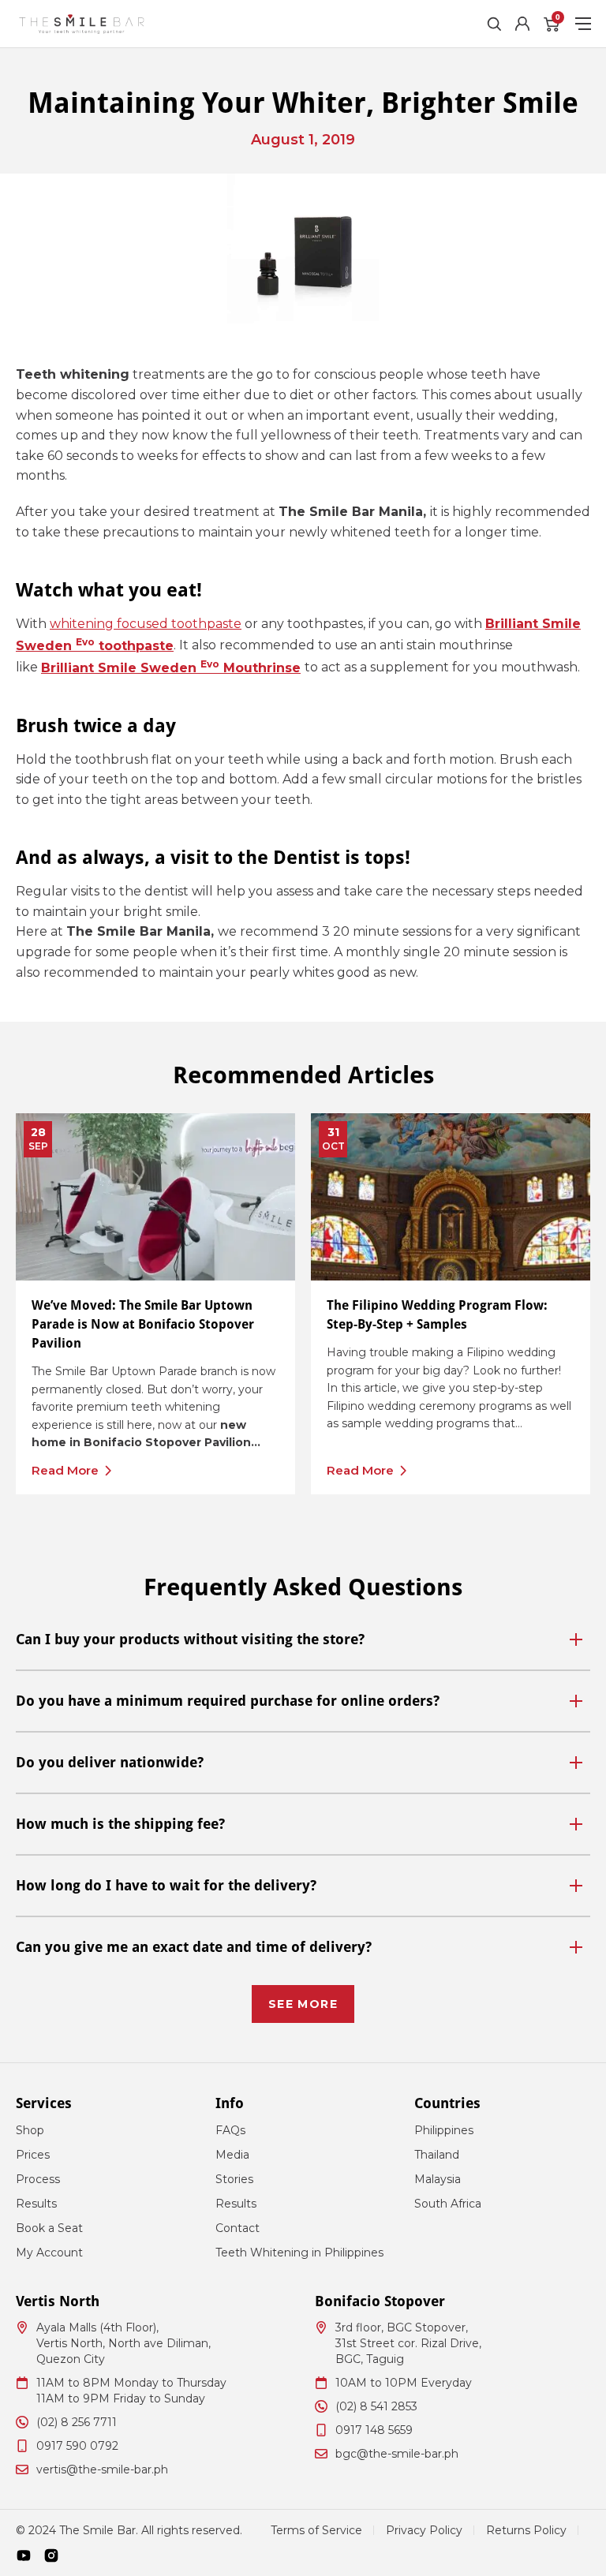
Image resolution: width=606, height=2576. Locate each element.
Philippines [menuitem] (444, 2130)
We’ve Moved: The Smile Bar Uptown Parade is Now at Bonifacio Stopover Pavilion (143, 1324)
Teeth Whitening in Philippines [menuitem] (299, 2253)
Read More (65, 1470)
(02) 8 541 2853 (376, 2406)
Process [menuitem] (38, 2179)
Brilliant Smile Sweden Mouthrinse (171, 668)
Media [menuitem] (232, 2155)
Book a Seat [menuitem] (49, 2228)
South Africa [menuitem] (448, 2204)
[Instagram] (51, 2555)
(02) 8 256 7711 (77, 2422)
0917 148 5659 (374, 2430)
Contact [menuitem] (238, 2228)
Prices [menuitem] (33, 2155)
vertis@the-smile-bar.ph (102, 2469)
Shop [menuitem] (30, 2130)
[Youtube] (24, 2555)
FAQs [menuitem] (230, 2130)
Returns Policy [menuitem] (526, 2530)
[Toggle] (576, 1639)
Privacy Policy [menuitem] (424, 2530)
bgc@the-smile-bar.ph (397, 2454)
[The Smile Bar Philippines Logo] (82, 24)
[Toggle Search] (494, 24)
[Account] (522, 24)
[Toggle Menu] (583, 24)
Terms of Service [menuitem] (316, 2530)
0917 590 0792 (77, 2446)
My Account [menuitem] (49, 2253)
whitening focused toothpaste (146, 624)
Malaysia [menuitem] (438, 2179)
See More (303, 2004)
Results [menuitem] (36, 2204)
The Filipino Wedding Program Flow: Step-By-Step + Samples (437, 1315)
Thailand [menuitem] (437, 2155)
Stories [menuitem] (234, 2179)
